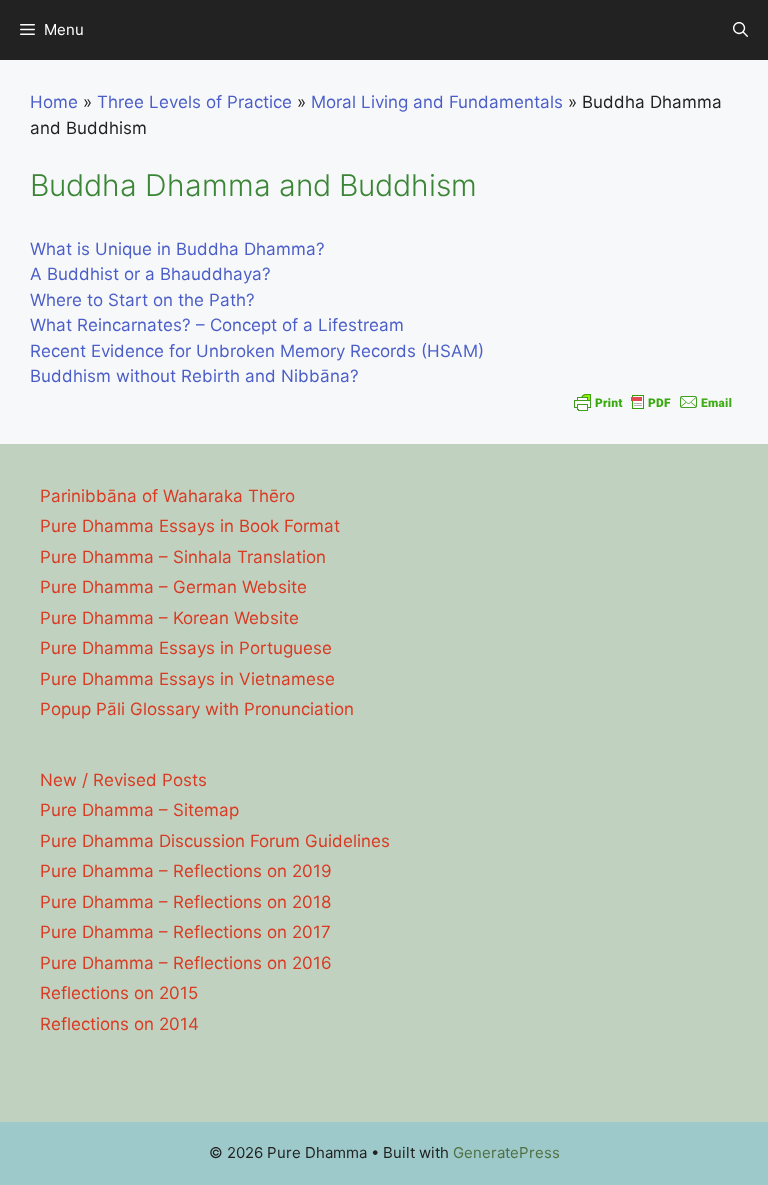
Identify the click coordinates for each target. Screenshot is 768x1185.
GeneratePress (506, 1152)
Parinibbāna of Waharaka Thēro (167, 496)
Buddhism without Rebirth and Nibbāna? (194, 376)
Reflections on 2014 (119, 1024)
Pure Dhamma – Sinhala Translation (183, 557)
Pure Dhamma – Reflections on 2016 (186, 963)
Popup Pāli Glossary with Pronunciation (197, 709)
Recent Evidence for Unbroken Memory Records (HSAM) (257, 351)
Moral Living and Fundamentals (437, 102)
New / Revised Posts (123, 780)
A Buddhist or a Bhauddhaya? (150, 274)
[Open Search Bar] (740, 30)
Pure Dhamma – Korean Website (169, 618)
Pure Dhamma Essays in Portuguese (186, 648)
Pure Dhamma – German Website (173, 587)
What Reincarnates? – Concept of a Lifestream (217, 325)
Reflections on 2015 (119, 993)
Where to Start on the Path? (142, 300)
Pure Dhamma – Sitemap (139, 810)
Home (54, 102)
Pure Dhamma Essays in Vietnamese (187, 679)
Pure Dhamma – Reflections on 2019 (186, 871)
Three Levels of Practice (194, 102)
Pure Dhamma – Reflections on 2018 (185, 902)
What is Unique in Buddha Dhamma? (177, 249)
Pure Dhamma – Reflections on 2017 (185, 932)
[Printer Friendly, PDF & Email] (653, 402)
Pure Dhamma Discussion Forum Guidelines (215, 841)
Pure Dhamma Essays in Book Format (190, 526)
